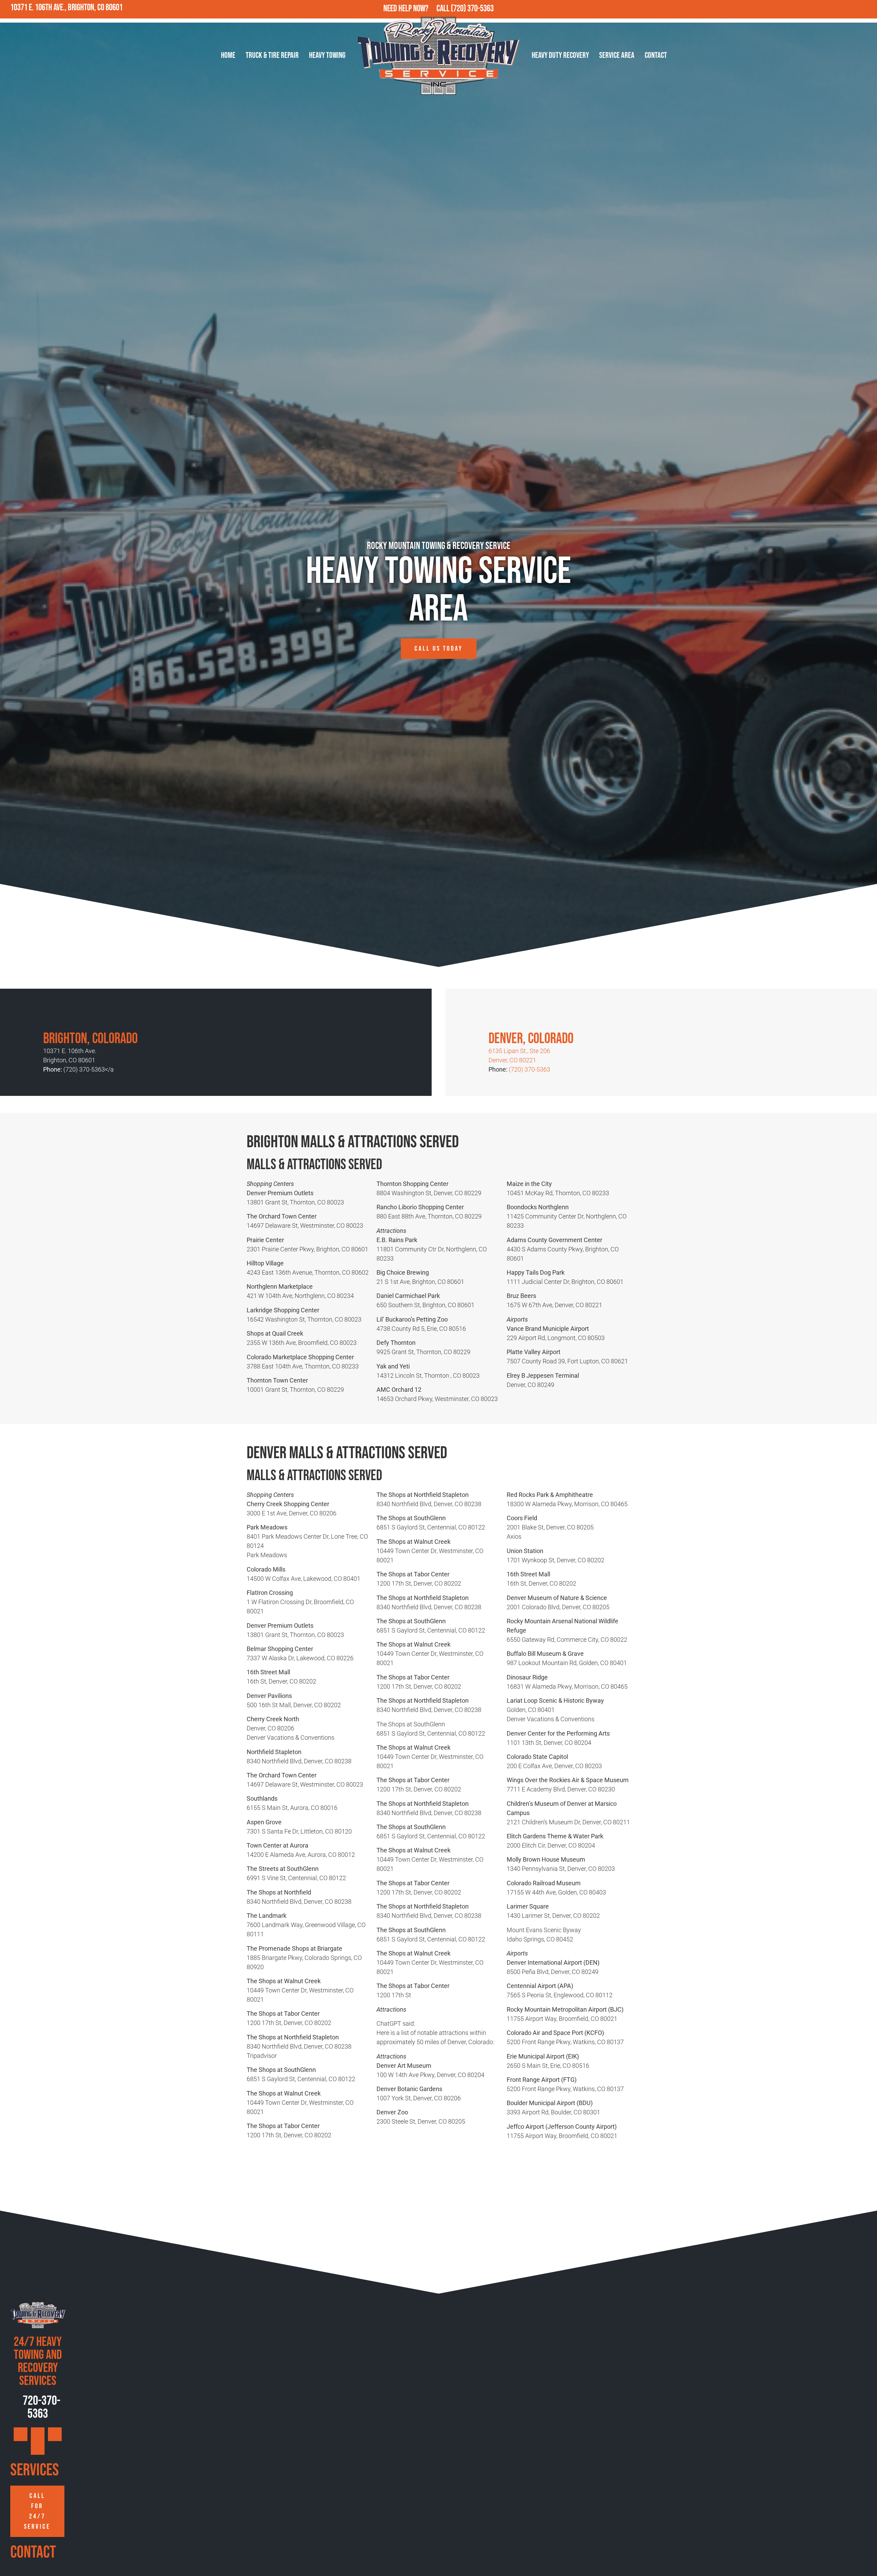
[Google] (823, 9)
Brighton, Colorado (90, 1039)
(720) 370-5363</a (89, 1069)
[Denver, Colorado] (499, 1016)
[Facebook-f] (838, 9)
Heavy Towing (327, 55)
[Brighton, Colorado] (53, 1016)
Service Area (617, 55)
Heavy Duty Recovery (560, 55)
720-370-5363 (40, 2407)
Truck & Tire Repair (272, 55)
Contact (656, 55)
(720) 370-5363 (472, 9)
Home (228, 55)
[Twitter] (853, 9)
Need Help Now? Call (417, 9)
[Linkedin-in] (868, 9)
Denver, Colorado (531, 1039)
